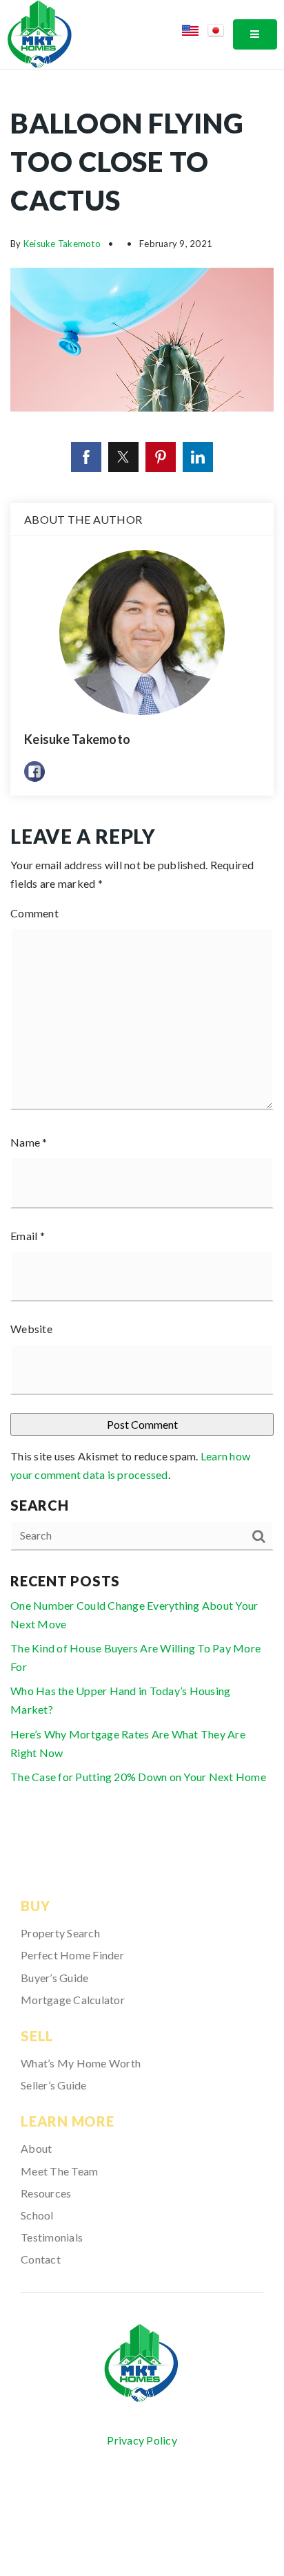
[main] (142, 955)
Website (31, 1329)
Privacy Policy (142, 2440)
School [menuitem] (37, 2215)
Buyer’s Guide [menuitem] (54, 1978)
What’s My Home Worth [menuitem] (81, 2063)
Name (29, 1142)
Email (28, 1236)
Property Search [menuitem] (60, 1933)
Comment (34, 913)
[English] (195, 33)
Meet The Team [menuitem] (59, 2171)
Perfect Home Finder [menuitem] (72, 1955)
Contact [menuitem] (41, 2259)
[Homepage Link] (40, 33)
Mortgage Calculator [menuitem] (73, 2000)
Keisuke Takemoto (62, 244)
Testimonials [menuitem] (52, 2237)
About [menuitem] (36, 2148)
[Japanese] (220, 33)
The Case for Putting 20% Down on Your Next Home (138, 1777)
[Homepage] (142, 2364)
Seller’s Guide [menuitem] (54, 2085)
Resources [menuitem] (46, 2193)
